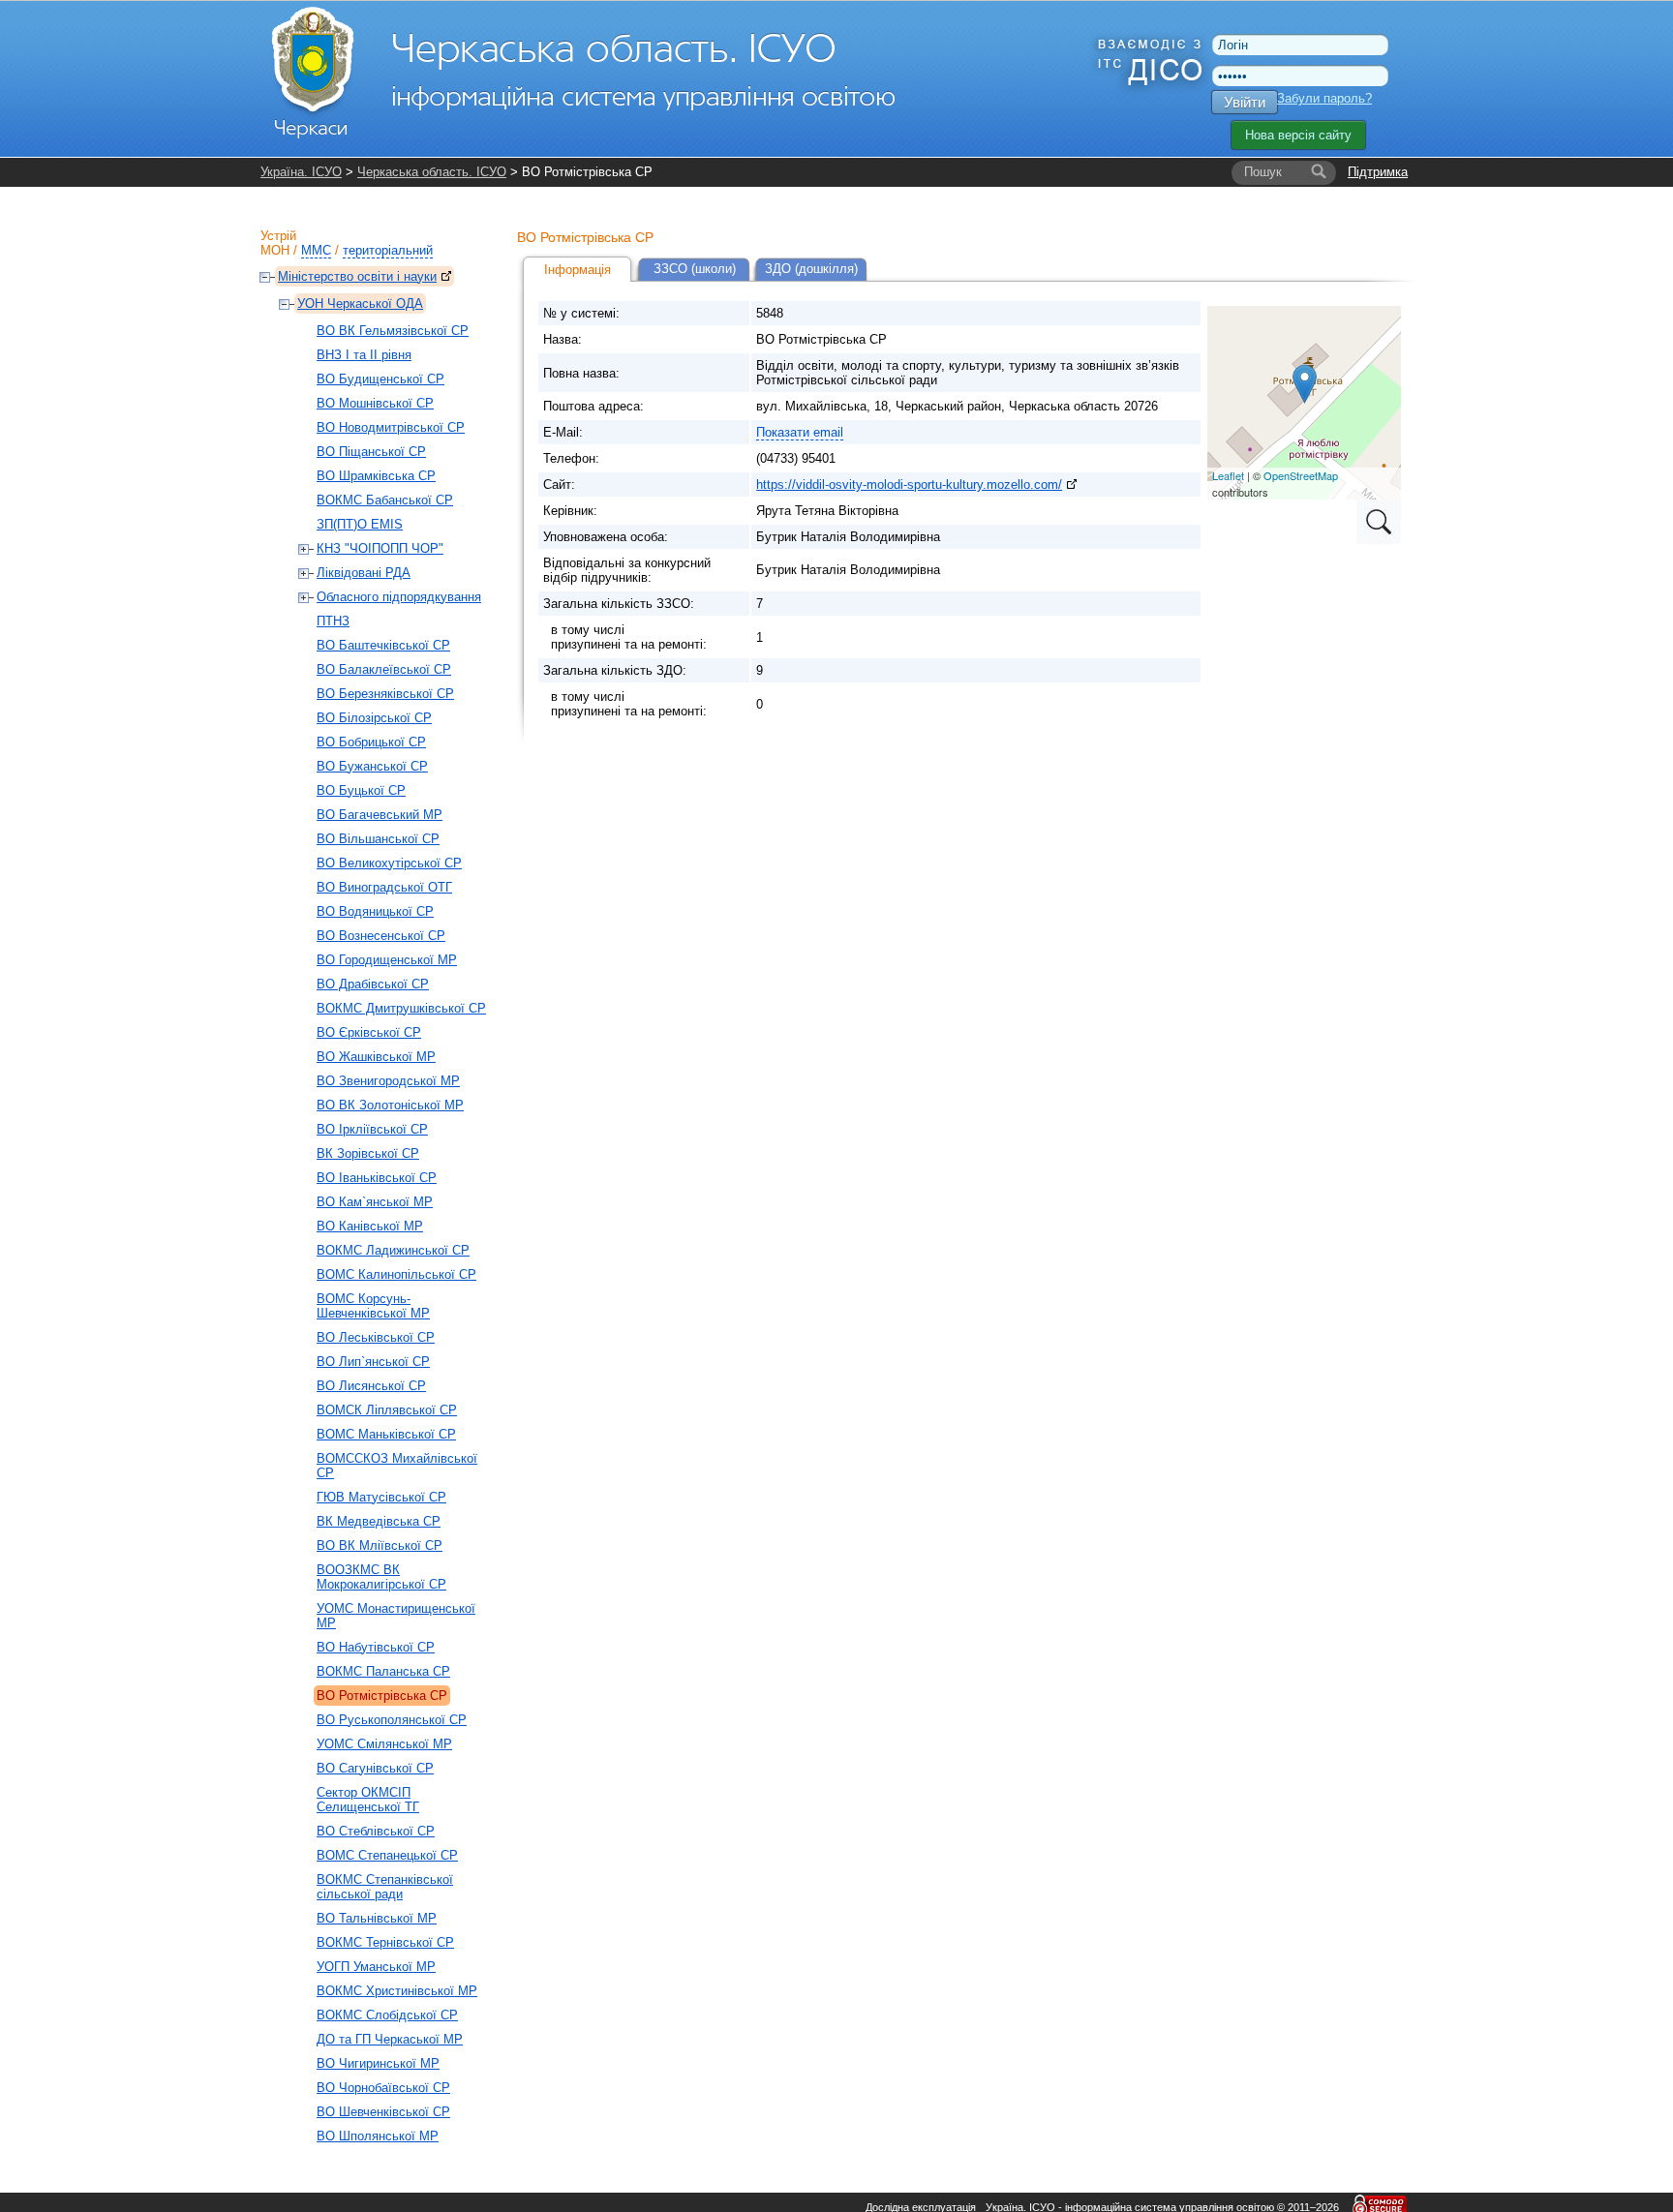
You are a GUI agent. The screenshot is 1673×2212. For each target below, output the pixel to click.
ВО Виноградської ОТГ (384, 887)
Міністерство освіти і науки (357, 276)
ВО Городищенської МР (387, 960)
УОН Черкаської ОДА (360, 303)
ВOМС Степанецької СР (387, 1855)
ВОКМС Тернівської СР (385, 1942)
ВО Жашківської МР (376, 1057)
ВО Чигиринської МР (378, 2063)
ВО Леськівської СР (376, 1337)
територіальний (388, 250)
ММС (316, 250)
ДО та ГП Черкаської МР (390, 2039)
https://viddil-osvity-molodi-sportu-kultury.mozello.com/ (909, 485)
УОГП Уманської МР (376, 1967)
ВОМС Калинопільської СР (396, 1274)
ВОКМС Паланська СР (383, 1671)
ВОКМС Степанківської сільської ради (385, 1887)
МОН (275, 250)
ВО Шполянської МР (378, 2136)
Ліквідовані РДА (364, 573)
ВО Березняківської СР (385, 694)
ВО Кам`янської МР (375, 1202)
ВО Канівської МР (370, 1226)
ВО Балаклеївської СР (384, 669)
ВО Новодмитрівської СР (391, 427)
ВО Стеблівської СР (376, 1831)
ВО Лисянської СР (371, 1386)
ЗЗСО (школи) (695, 269)
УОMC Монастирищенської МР (396, 1616)
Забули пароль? (1324, 98)
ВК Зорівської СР (368, 1153)
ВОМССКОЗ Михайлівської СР (397, 1466)
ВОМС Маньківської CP (386, 1434)
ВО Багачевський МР (380, 815)
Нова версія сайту (1298, 135)
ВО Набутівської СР (376, 1647)
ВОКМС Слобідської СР (387, 2015)
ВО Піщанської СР (371, 452)
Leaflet (1228, 475)
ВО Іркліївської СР (372, 1129)
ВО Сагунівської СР (375, 1768)
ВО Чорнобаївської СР (383, 2088)
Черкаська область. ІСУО (432, 172)
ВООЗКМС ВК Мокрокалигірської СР (381, 1577)
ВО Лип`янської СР (373, 1362)
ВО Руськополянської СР (392, 1720)
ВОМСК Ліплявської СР (387, 1410)
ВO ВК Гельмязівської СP (393, 331)
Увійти (1245, 102)
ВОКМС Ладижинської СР (393, 1250)
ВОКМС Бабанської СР (385, 500)
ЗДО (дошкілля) (811, 269)
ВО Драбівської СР (373, 984)
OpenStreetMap (1301, 475)
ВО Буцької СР (361, 790)
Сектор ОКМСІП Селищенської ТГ (368, 1800)
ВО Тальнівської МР (377, 1918)
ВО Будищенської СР (380, 379)
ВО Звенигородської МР (388, 1081)
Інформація (578, 270)
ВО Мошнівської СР (375, 403)
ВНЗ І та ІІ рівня (364, 355)
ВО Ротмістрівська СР (382, 1696)
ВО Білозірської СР (374, 718)
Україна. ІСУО (301, 172)
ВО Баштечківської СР (383, 645)
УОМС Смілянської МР (384, 1744)
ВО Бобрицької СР (371, 742)
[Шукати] (1319, 172)
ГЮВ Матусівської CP (381, 1497)
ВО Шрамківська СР (376, 476)
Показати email (800, 432)
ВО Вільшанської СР (378, 839)
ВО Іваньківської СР (377, 1178)
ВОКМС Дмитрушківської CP (401, 1008)
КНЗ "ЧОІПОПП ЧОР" (380, 548)
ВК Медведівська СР (379, 1521)
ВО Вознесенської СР (381, 936)
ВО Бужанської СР (372, 766)
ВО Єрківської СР (369, 1032)
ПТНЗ (333, 621)
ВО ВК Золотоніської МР (390, 1105)
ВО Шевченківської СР (383, 2112)
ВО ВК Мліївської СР (380, 1545)
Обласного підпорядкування (399, 597)
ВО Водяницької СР (375, 911)
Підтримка (1378, 172)
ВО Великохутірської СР (389, 863)
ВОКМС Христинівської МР (397, 1991)
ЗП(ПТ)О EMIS (360, 524)
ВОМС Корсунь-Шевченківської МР (373, 1306)
